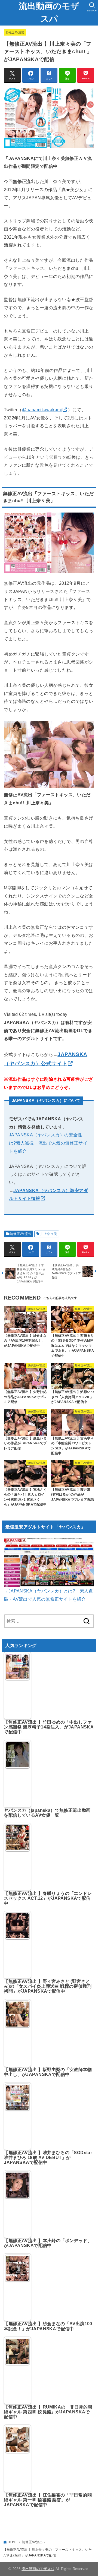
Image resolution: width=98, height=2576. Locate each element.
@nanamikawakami (42, 410)
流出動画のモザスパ (49, 12)
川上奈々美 (49, 1234)
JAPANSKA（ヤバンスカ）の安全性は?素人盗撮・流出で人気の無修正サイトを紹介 (48, 1143)
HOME (13, 2542)
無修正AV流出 (15, 32)
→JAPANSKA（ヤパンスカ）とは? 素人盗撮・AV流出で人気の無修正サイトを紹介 (48, 1595)
